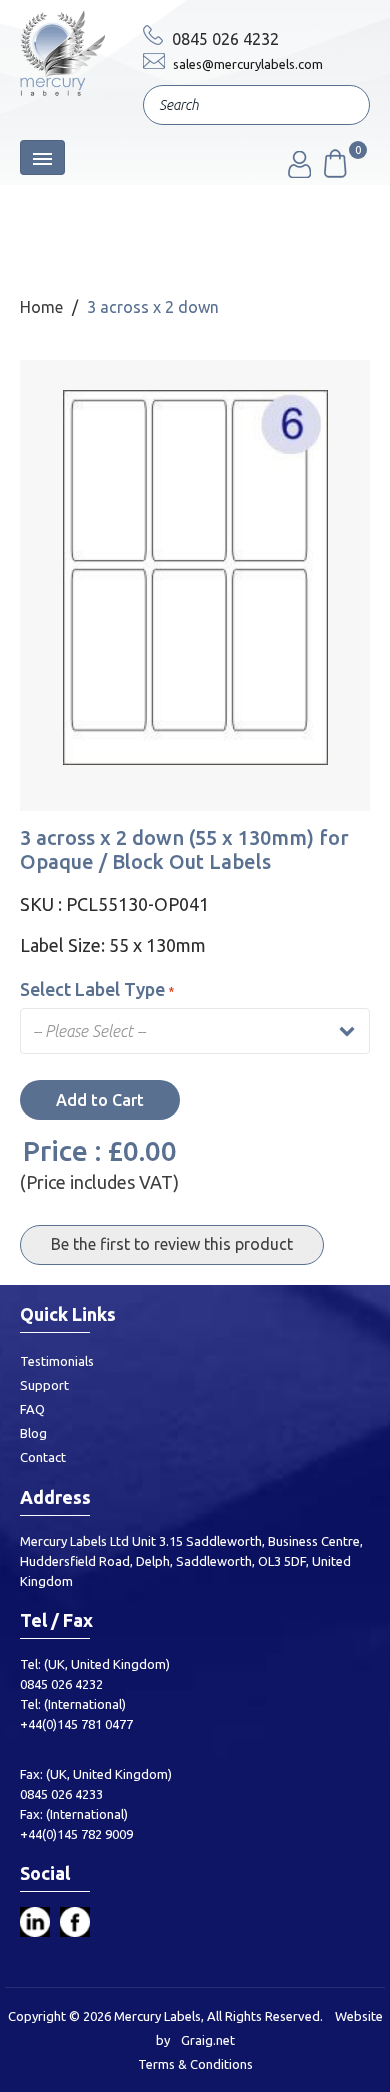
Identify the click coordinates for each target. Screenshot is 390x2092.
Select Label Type (92, 989)
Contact (43, 1457)
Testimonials (57, 1361)
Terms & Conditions (195, 2064)
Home (41, 307)
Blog (33, 1433)
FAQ (32, 1409)
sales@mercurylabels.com (246, 64)
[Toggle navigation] (42, 157)
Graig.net (208, 2040)
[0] (334, 172)
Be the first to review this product (172, 1244)
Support (44, 1385)
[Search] (340, 107)
